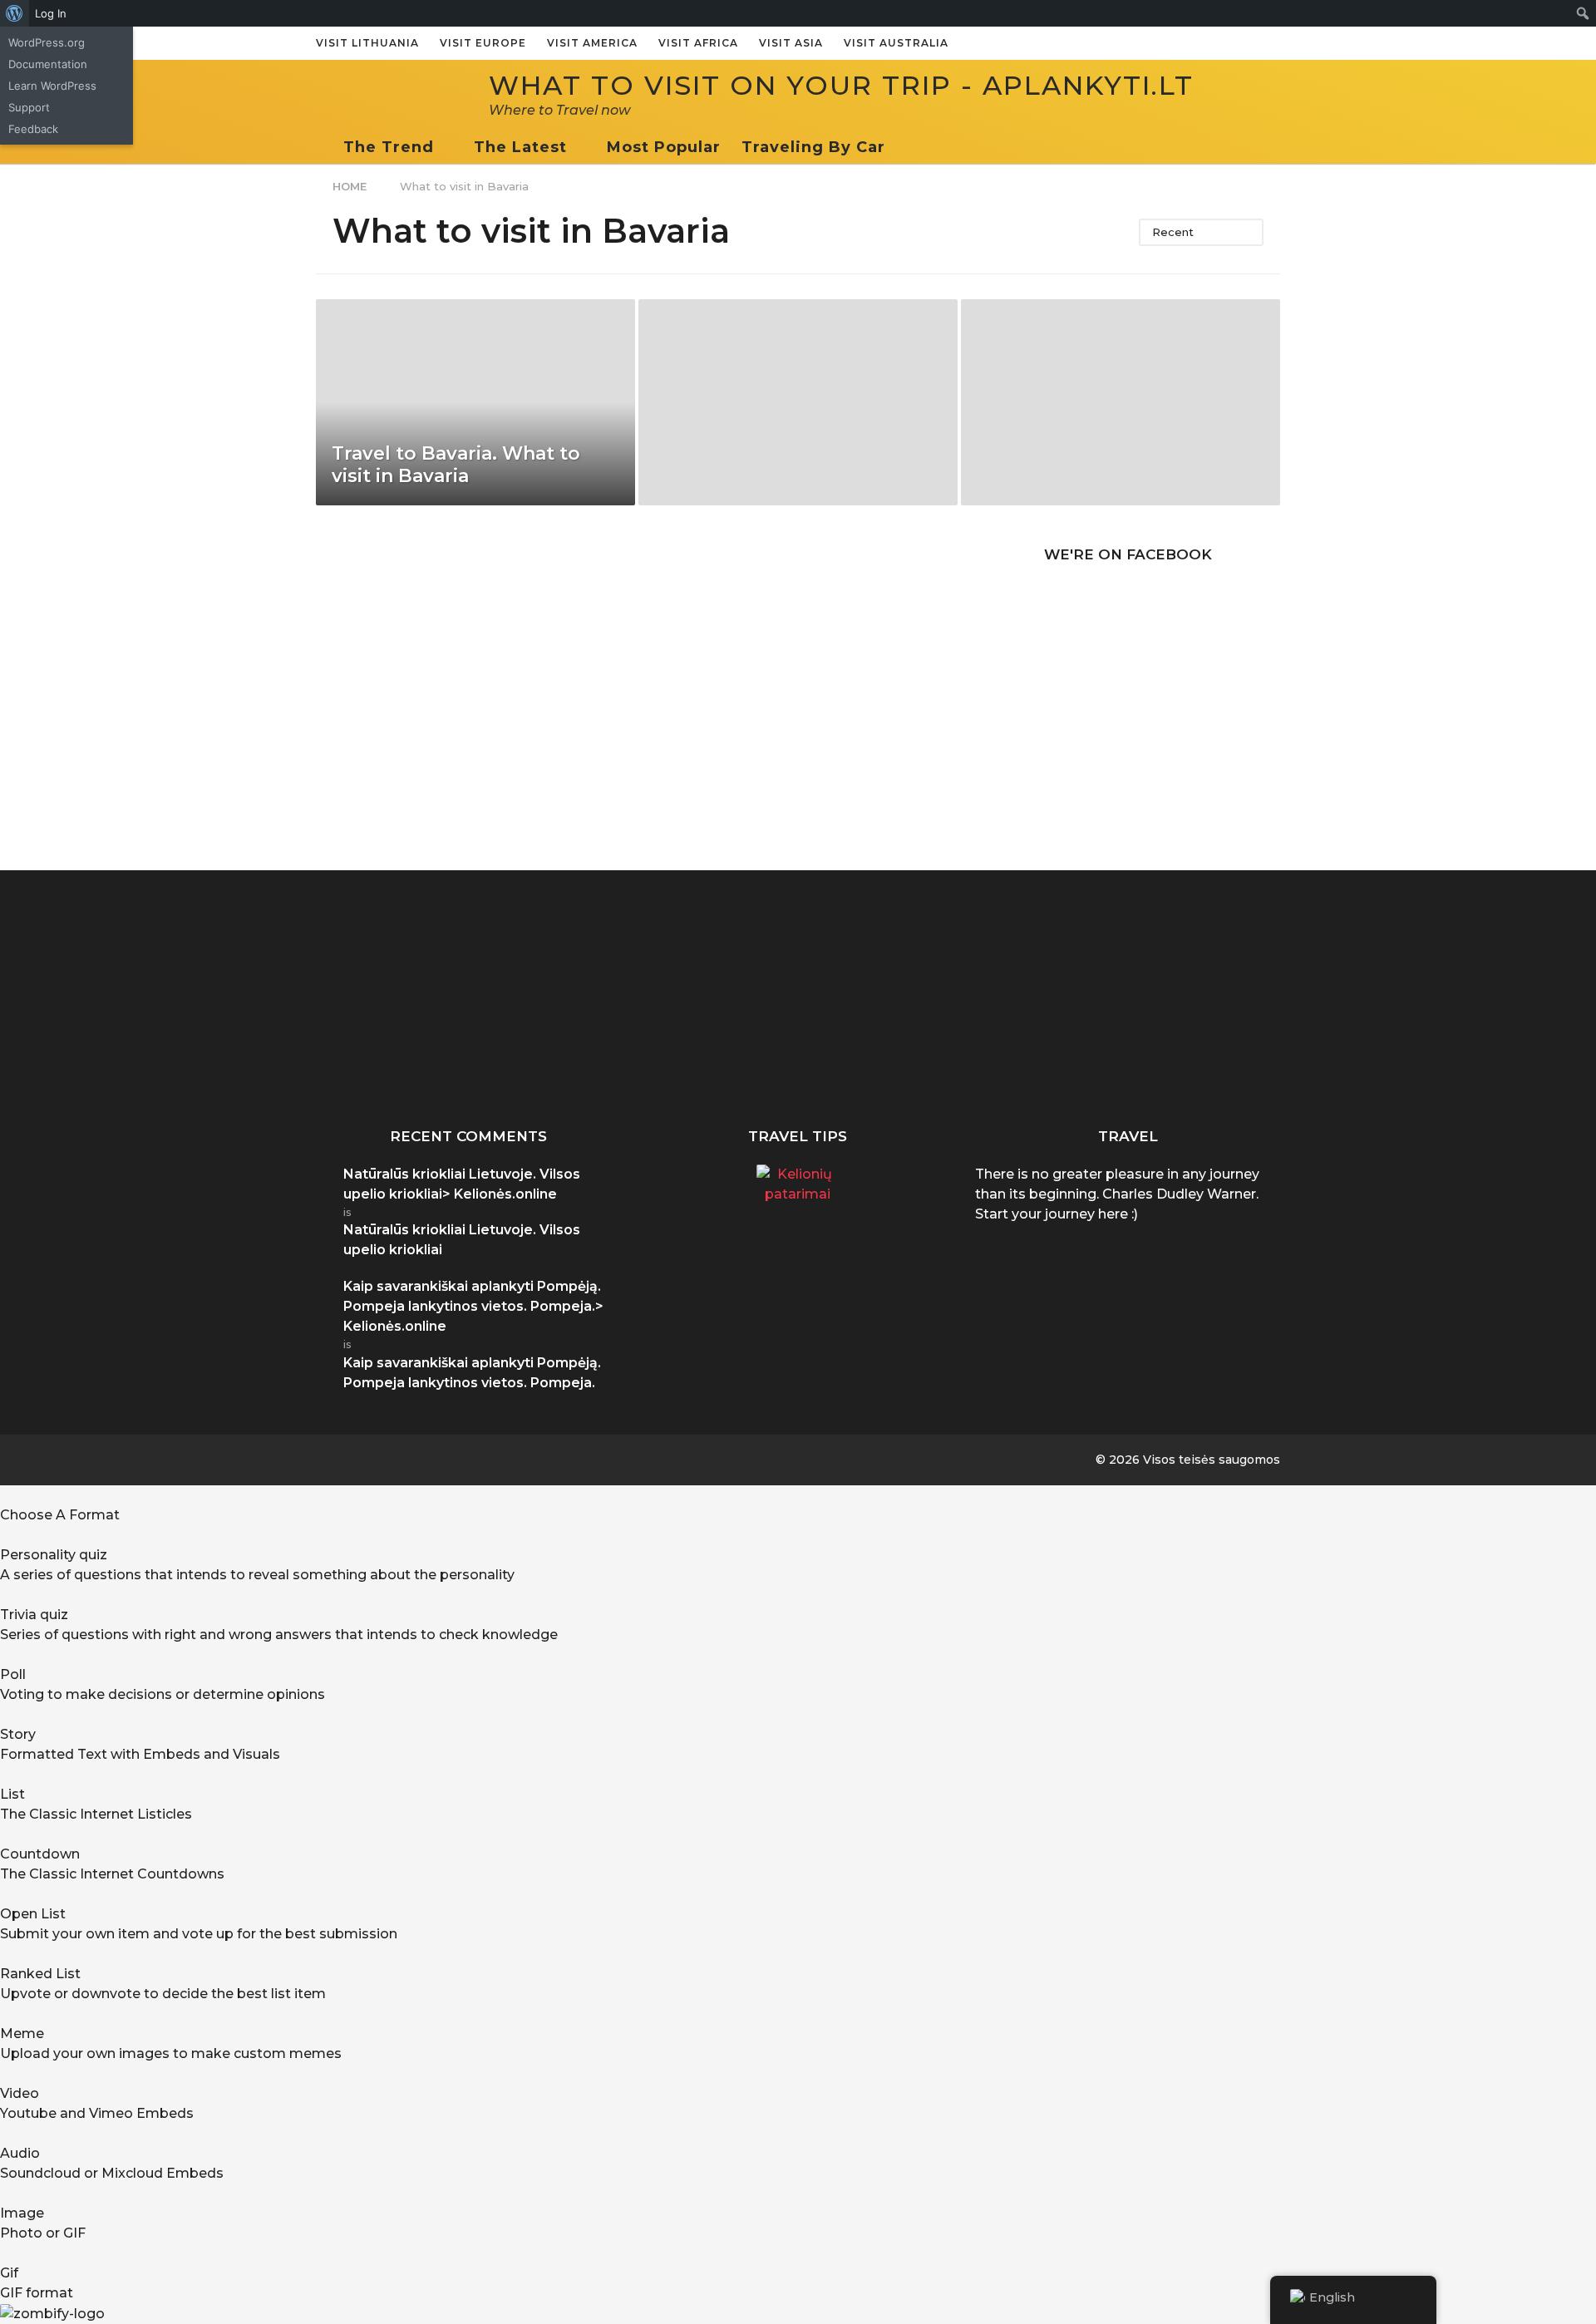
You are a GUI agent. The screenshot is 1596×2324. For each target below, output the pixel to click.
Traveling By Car (813, 147)
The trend (389, 147)
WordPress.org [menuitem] (47, 42)
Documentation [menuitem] (48, 64)
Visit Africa (698, 43)
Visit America (592, 43)
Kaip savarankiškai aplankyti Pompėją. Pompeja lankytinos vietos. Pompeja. (399, 1069)
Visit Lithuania (367, 43)
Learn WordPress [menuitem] (52, 86)
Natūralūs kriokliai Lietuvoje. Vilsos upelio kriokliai (898, 1062)
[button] (902, 147)
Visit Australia (896, 43)
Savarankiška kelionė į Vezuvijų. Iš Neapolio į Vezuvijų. (565, 1062)
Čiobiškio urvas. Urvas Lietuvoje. (732, 1056)
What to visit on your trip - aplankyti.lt (841, 85)
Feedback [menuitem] (33, 129)
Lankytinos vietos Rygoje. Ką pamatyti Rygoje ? (1231, 1062)
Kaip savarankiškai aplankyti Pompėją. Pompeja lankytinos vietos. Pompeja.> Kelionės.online (473, 1306)
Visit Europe (483, 43)
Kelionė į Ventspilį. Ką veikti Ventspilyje (1064, 1056)
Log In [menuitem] (51, 13)
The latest (520, 147)
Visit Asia (791, 43)
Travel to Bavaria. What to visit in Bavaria (456, 464)
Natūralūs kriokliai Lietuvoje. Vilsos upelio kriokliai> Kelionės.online (462, 1184)
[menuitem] (15, 13)
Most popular (664, 147)
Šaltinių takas (1397, 1049)
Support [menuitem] (29, 107)
